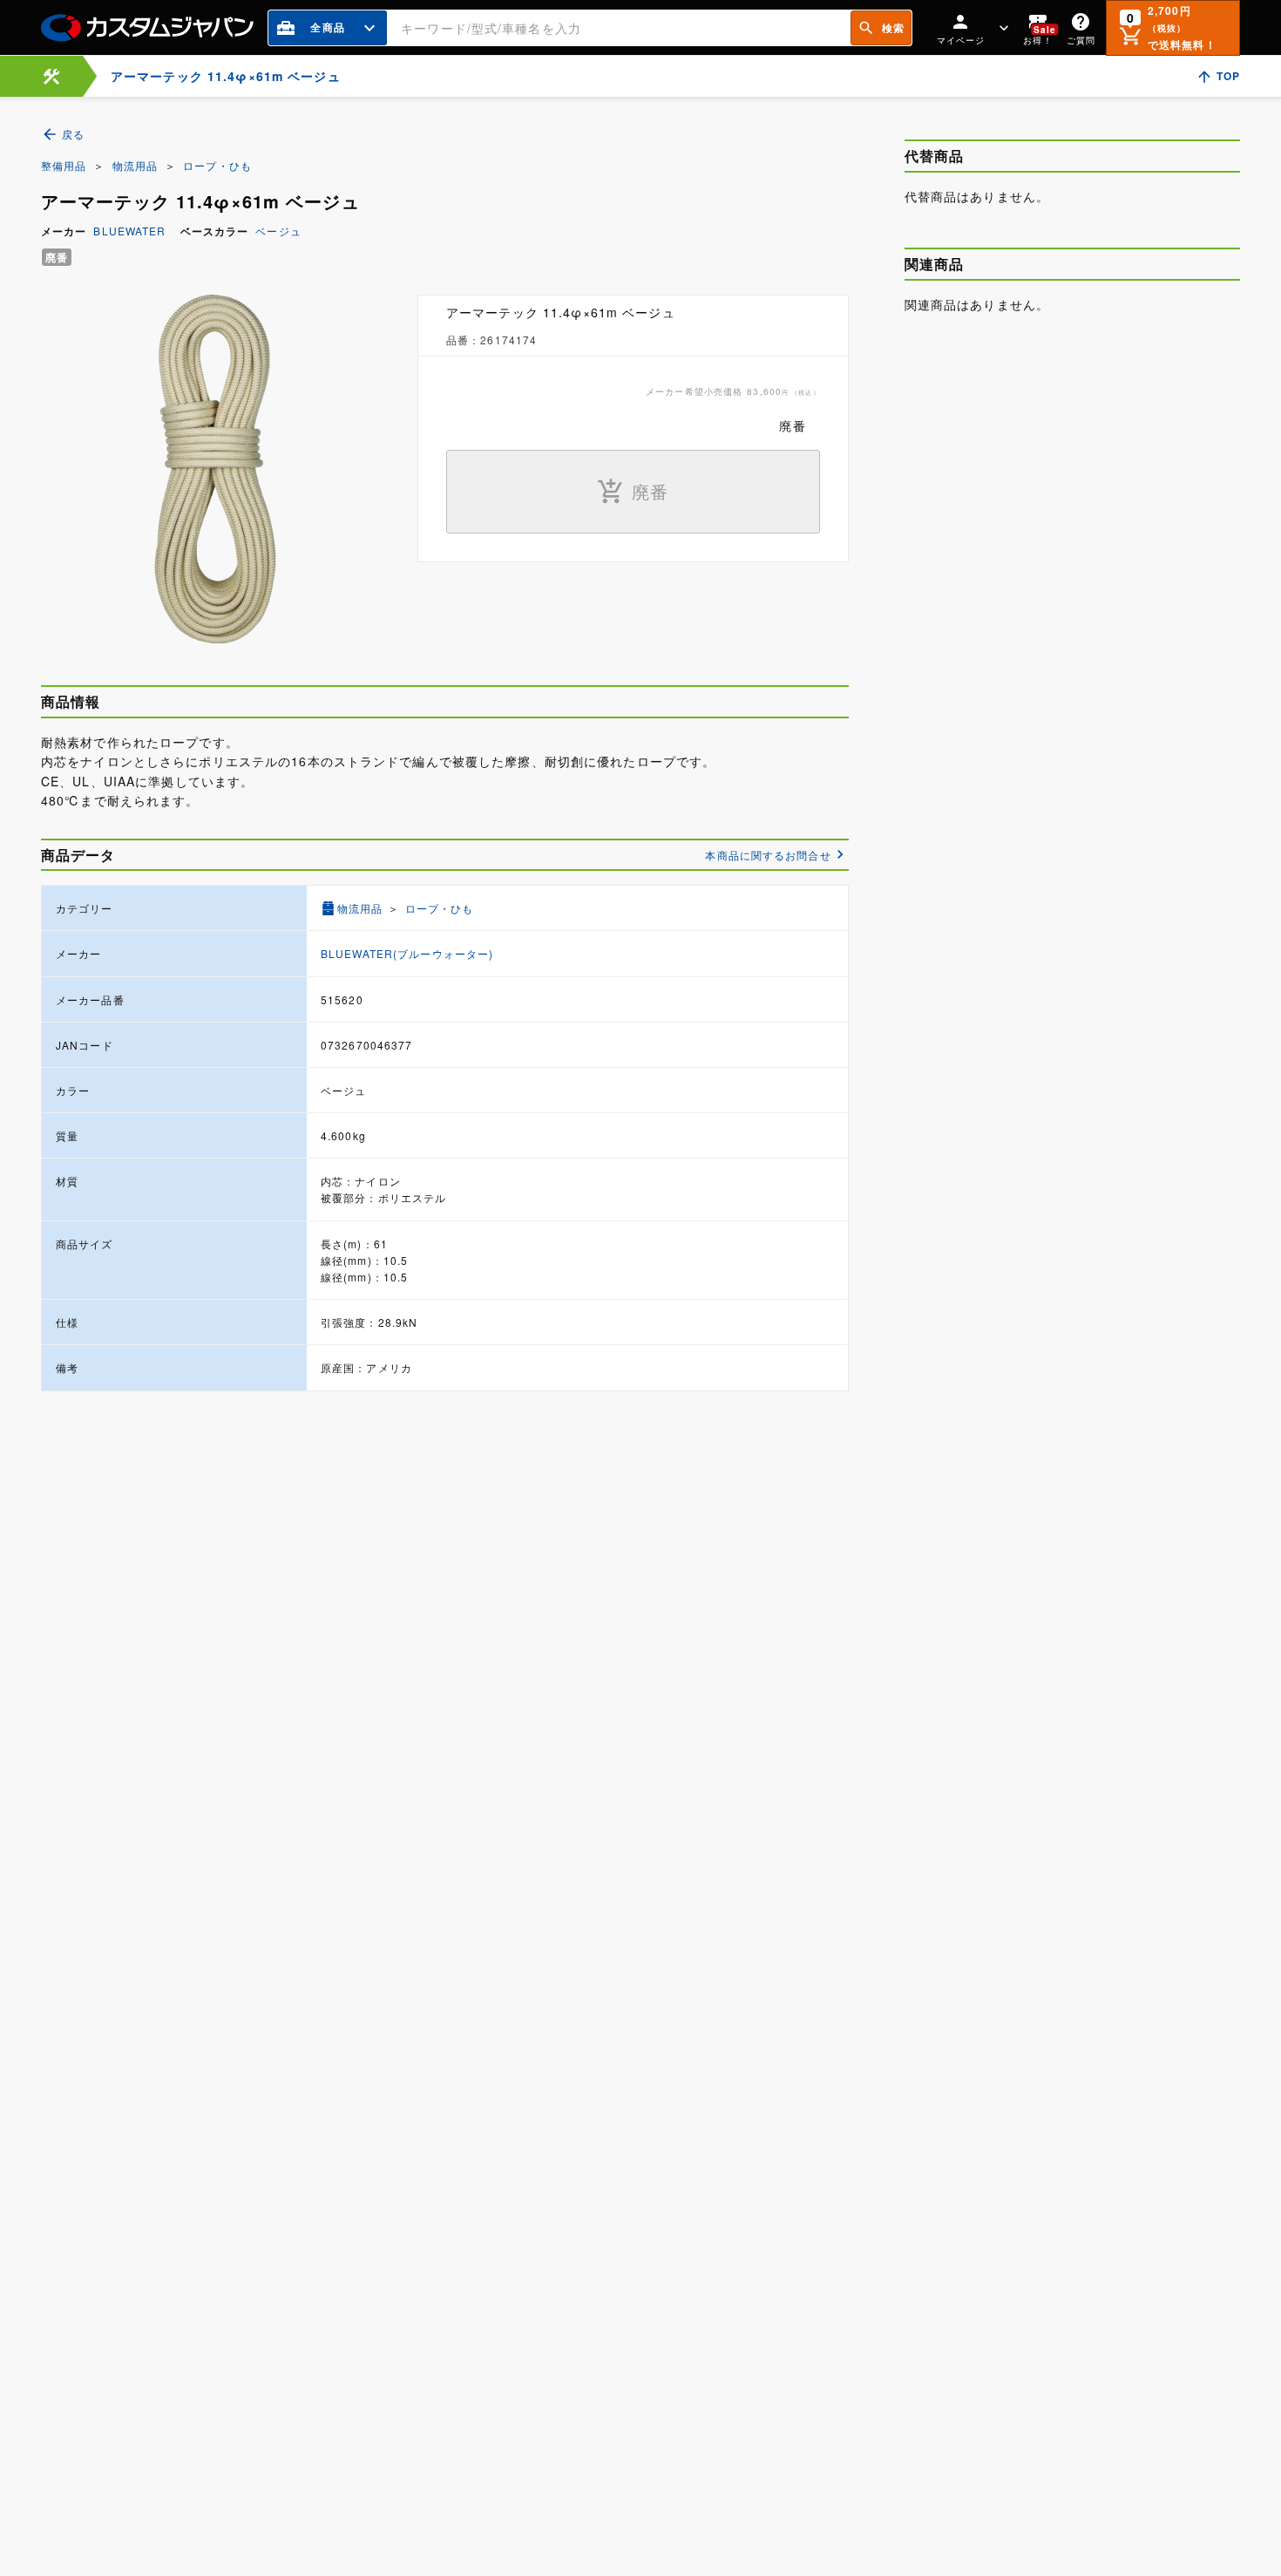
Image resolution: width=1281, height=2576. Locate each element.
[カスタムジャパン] (147, 28)
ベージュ (278, 231)
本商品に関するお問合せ (768, 855)
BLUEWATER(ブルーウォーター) (407, 953)
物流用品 (135, 165)
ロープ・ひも (217, 165)
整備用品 (64, 165)
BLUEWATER (129, 231)
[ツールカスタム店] (51, 76)
